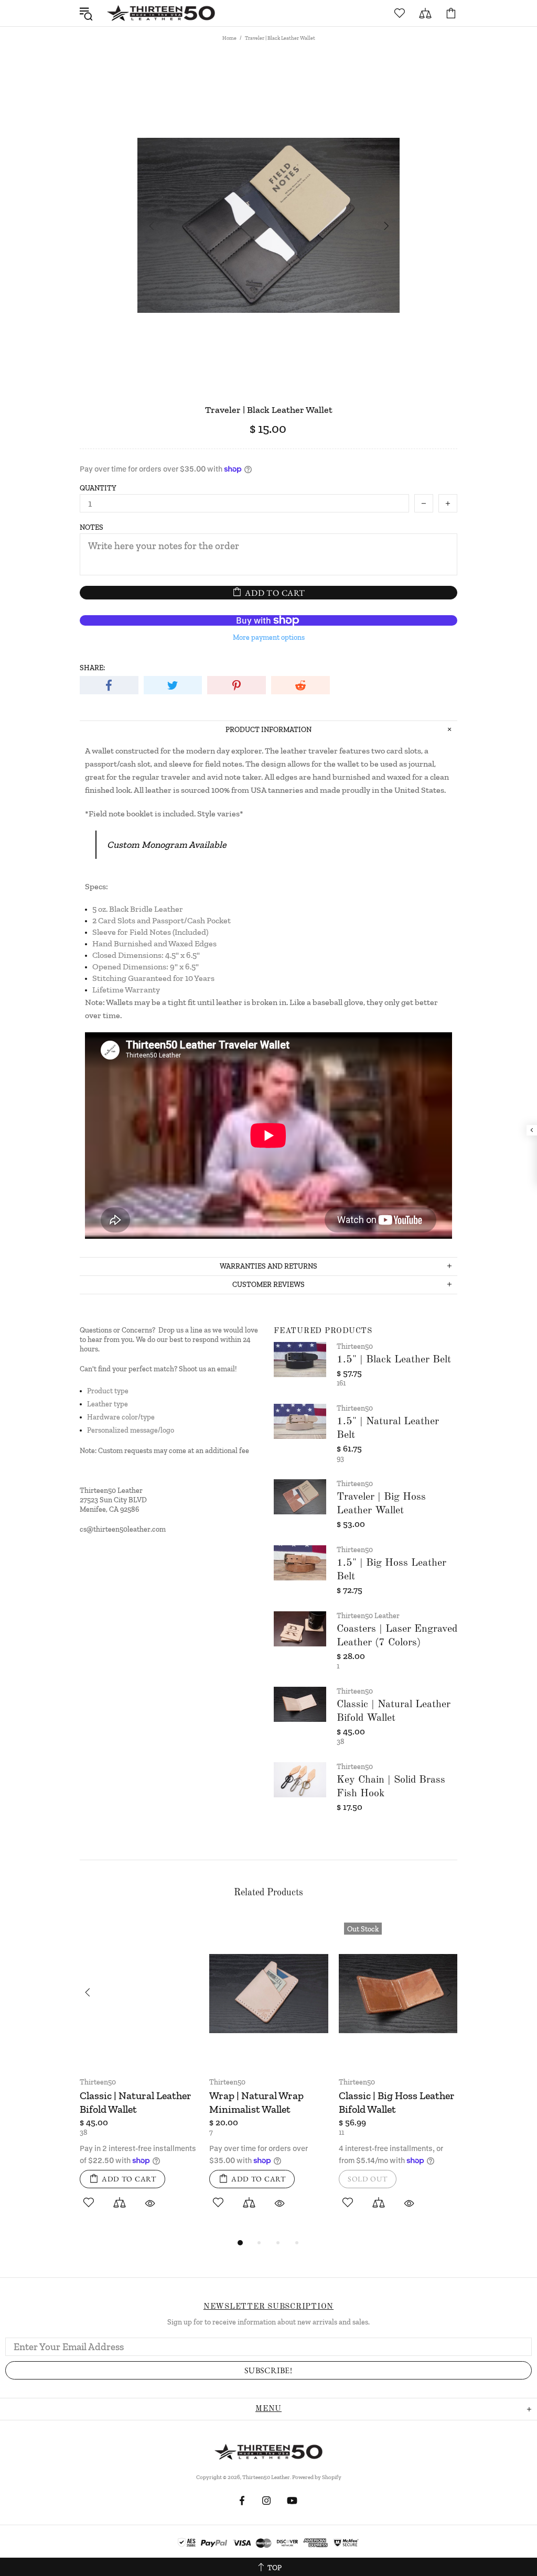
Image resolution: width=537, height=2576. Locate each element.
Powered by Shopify (317, 2477)
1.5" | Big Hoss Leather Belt (391, 1570)
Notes (92, 527)
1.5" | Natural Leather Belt (388, 1428)
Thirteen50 (355, 1346)
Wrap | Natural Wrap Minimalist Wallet (256, 2102)
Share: (92, 668)
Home (229, 38)
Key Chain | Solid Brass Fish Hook (391, 1787)
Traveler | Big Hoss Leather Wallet (381, 1504)
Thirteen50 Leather (161, 13)
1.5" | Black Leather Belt (394, 1360)
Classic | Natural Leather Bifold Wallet (394, 1711)
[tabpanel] (139, 2077)
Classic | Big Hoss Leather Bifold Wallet (397, 2102)
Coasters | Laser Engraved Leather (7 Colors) (397, 1636)
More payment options (269, 637)
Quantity (98, 488)
